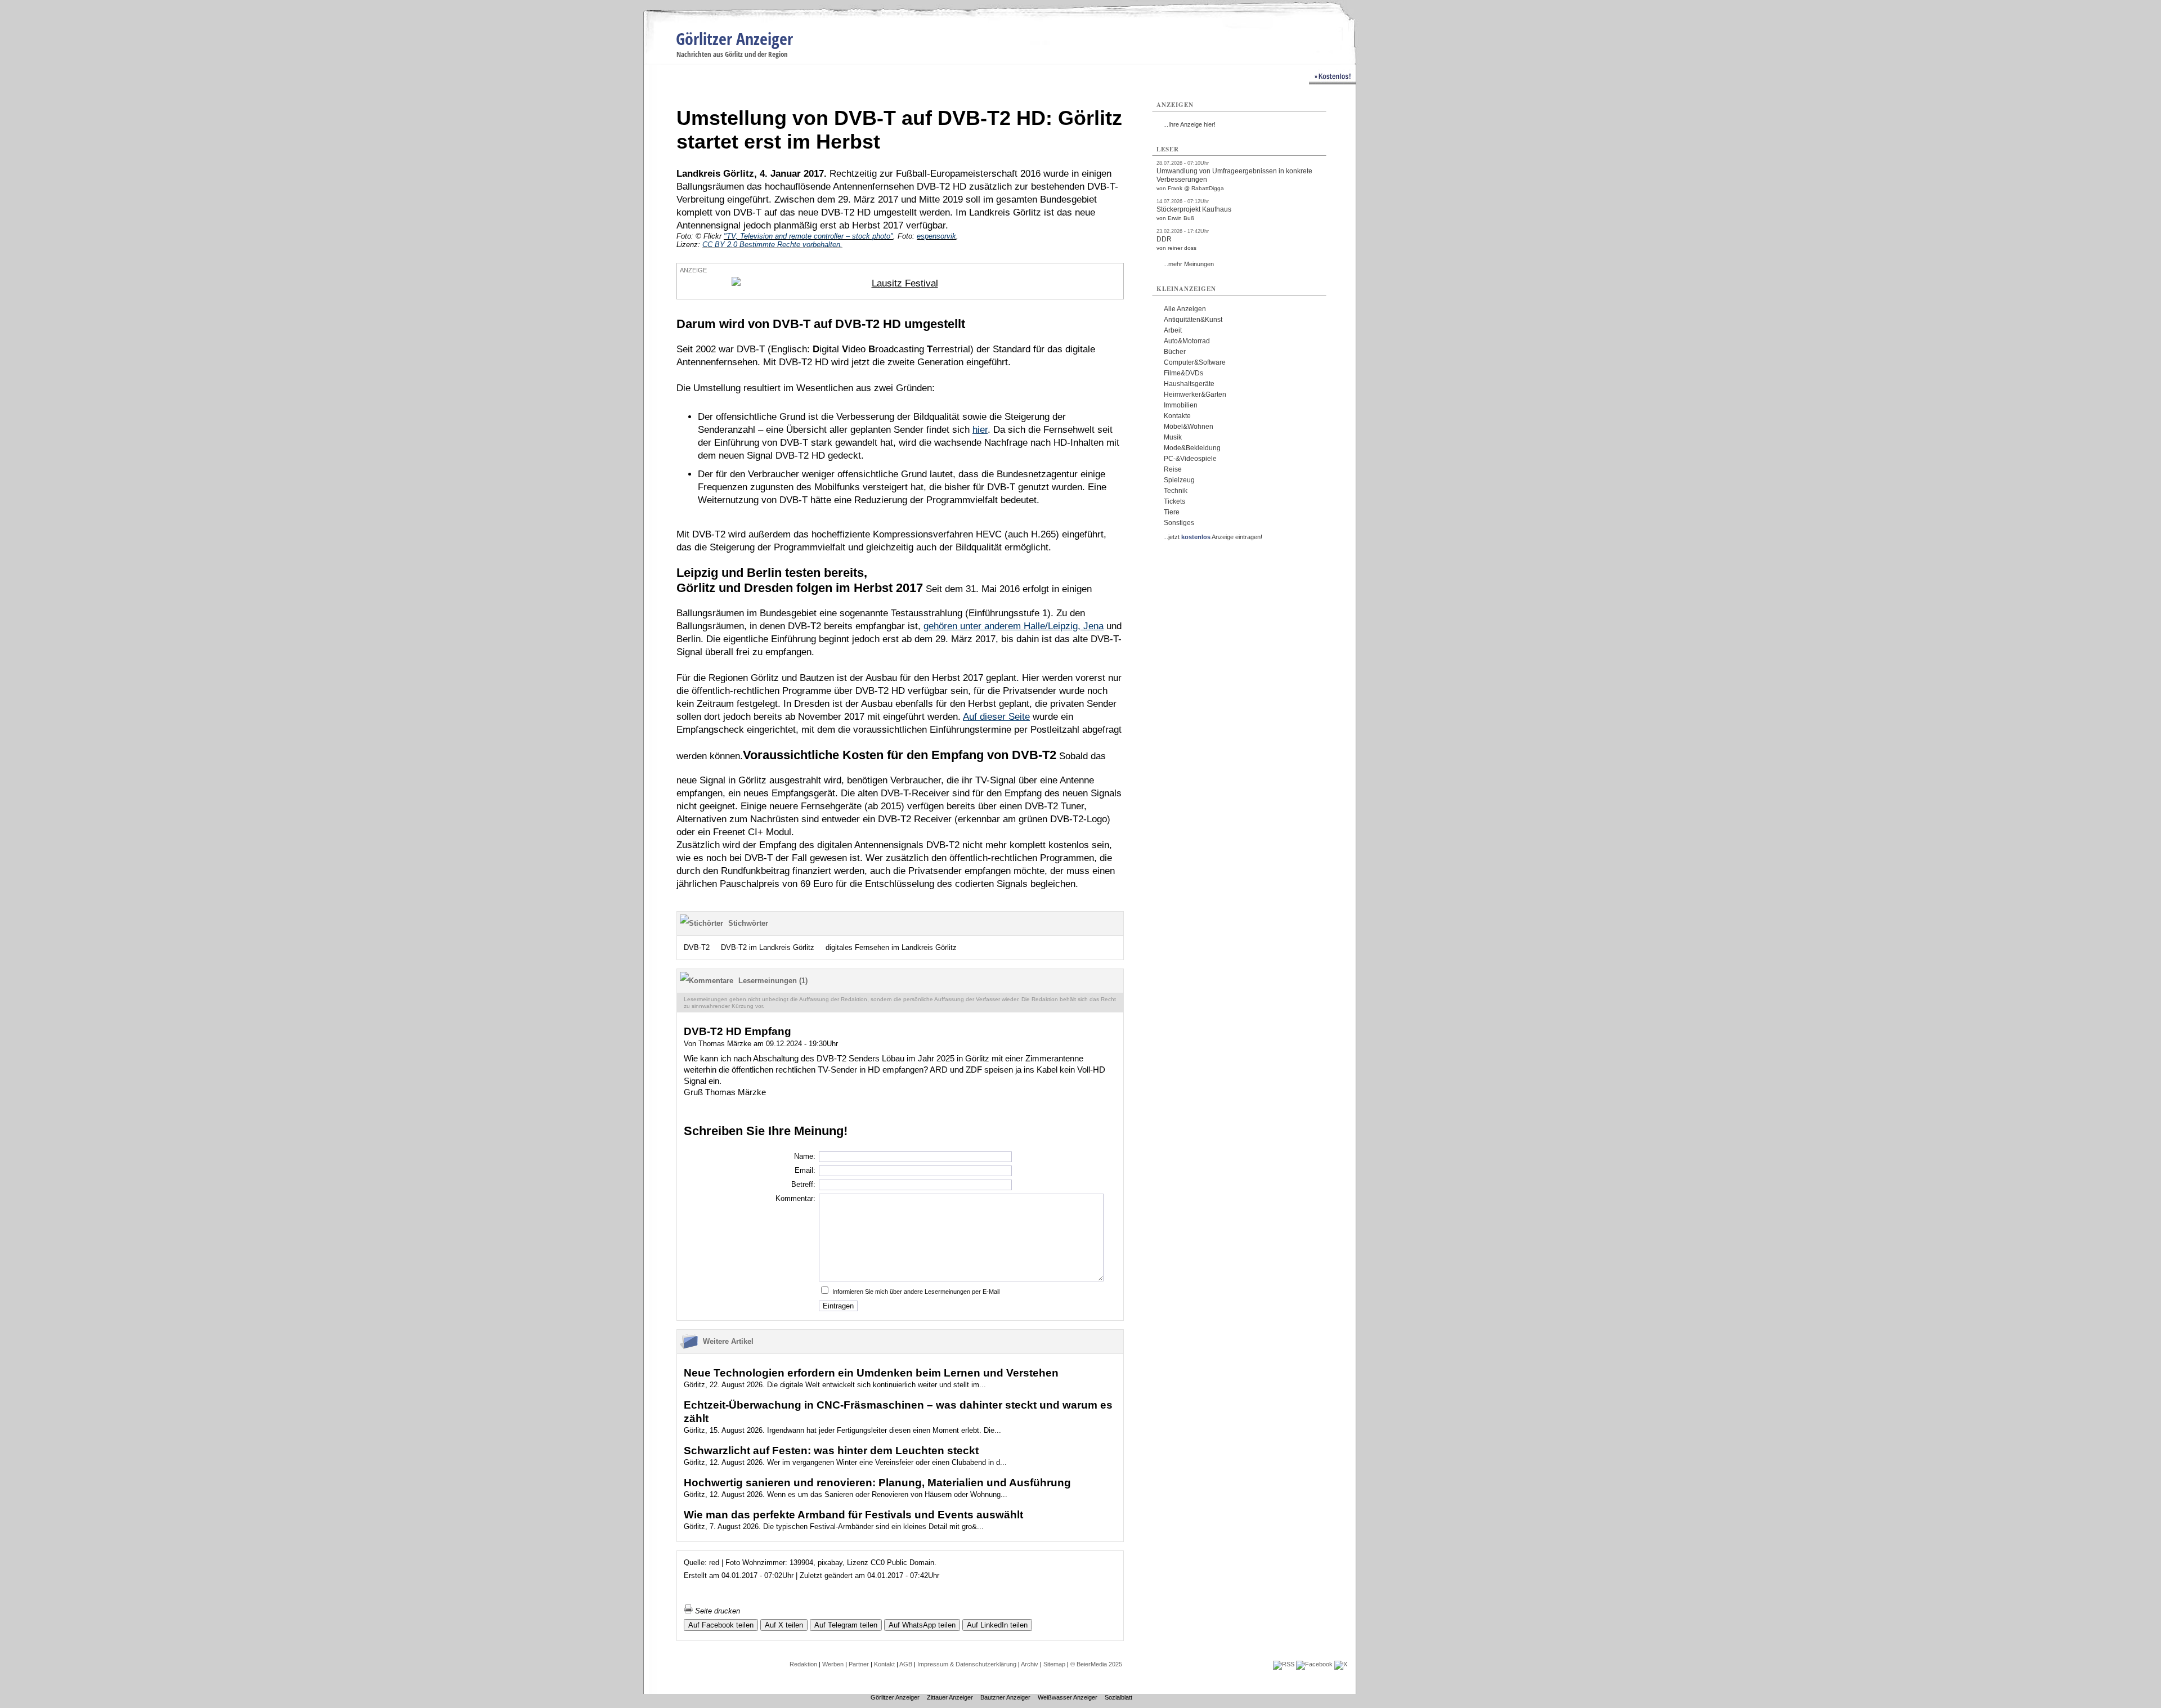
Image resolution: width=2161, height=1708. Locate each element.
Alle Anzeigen (1185, 309)
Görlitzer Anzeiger (734, 39)
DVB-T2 (697, 947)
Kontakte (1177, 416)
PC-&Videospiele (1190, 459)
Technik (1176, 491)
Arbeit (1173, 330)
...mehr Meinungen (1189, 264)
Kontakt (884, 1664)
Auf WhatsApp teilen (922, 1625)
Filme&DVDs (1183, 373)
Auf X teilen (784, 1625)
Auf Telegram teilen (846, 1625)
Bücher (1175, 352)
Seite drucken (716, 1611)
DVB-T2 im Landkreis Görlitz (768, 947)
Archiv (1030, 1664)
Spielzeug (1179, 480)
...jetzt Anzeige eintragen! (1213, 537)
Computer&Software (1195, 362)
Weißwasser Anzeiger (1068, 1697)
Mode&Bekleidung (1192, 448)
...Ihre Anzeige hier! (1189, 124)
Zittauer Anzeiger (950, 1697)
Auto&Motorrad (1187, 341)
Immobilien (1181, 405)
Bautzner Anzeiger (1005, 1697)
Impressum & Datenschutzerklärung (967, 1664)
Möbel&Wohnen (1189, 427)
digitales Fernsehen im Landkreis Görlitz (891, 947)
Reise (1173, 469)
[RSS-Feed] (1284, 1664)
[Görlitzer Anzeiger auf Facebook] (1314, 1664)
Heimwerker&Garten (1195, 395)
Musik (1173, 437)
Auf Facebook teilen (721, 1625)
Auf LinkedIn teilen (997, 1625)
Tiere (1172, 512)
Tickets (1174, 501)
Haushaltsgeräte (1189, 384)
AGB (906, 1664)
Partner (859, 1664)
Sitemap (1054, 1664)
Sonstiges (1179, 523)
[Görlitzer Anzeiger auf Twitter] (1341, 1664)
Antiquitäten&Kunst (1193, 320)
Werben (833, 1664)
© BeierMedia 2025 (1096, 1664)
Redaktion (803, 1664)
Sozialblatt (1118, 1697)
